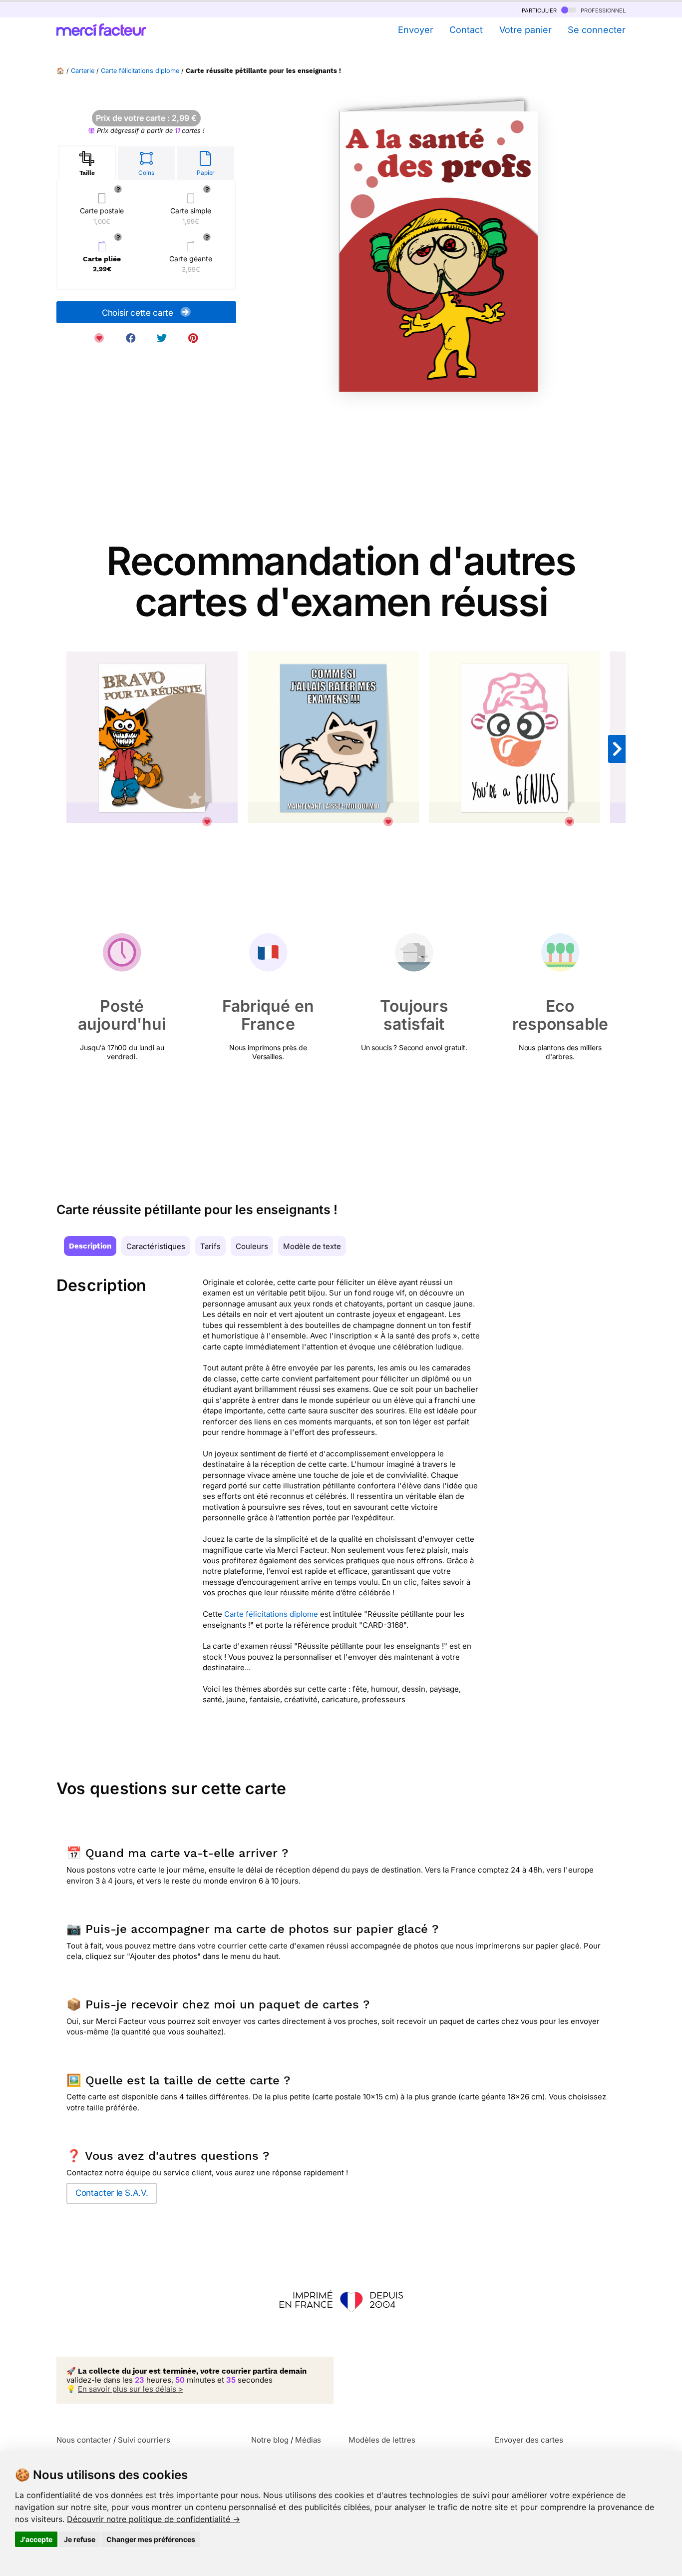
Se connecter (597, 30)
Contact (466, 30)
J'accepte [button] (36, 2539)
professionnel (602, 10)
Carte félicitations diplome (140, 71)
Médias (308, 2440)
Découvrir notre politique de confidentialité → (154, 2519)
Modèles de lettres (382, 2440)
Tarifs (210, 1246)
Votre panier (525, 30)
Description (90, 1246)
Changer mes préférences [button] (151, 2539)
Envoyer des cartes (529, 2440)
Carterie (83, 71)
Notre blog (270, 2440)
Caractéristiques (156, 1246)
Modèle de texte (312, 1246)
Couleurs (252, 1246)
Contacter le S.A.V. (112, 2193)
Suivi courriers (144, 2440)
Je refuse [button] (80, 2539)
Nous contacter (84, 2440)
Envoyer (415, 30)
